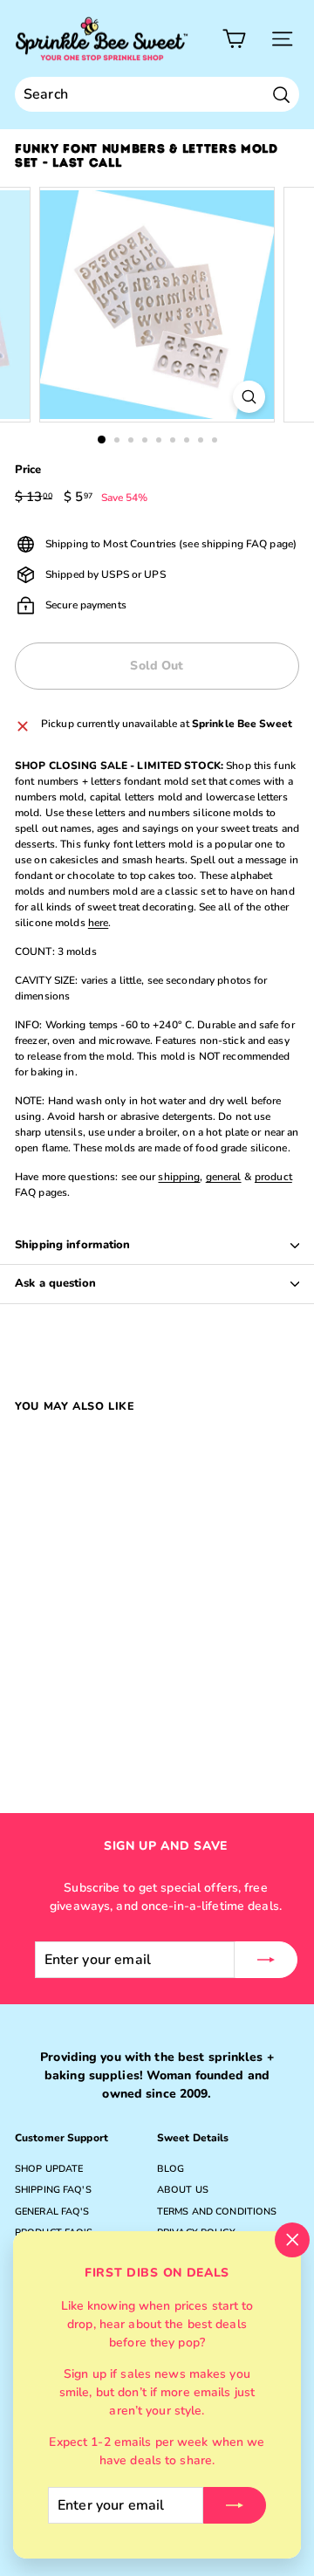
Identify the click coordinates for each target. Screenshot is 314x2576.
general (224, 1177)
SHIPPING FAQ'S (53, 2190)
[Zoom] (249, 397)
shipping (179, 1177)
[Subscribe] (235, 2505)
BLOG (171, 2169)
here (98, 923)
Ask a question (55, 1283)
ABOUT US (183, 2190)
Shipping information (73, 1245)
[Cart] (234, 39)
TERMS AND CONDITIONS (217, 2212)
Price (28, 470)
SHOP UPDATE (49, 2169)
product (273, 1177)
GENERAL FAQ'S (52, 2212)
